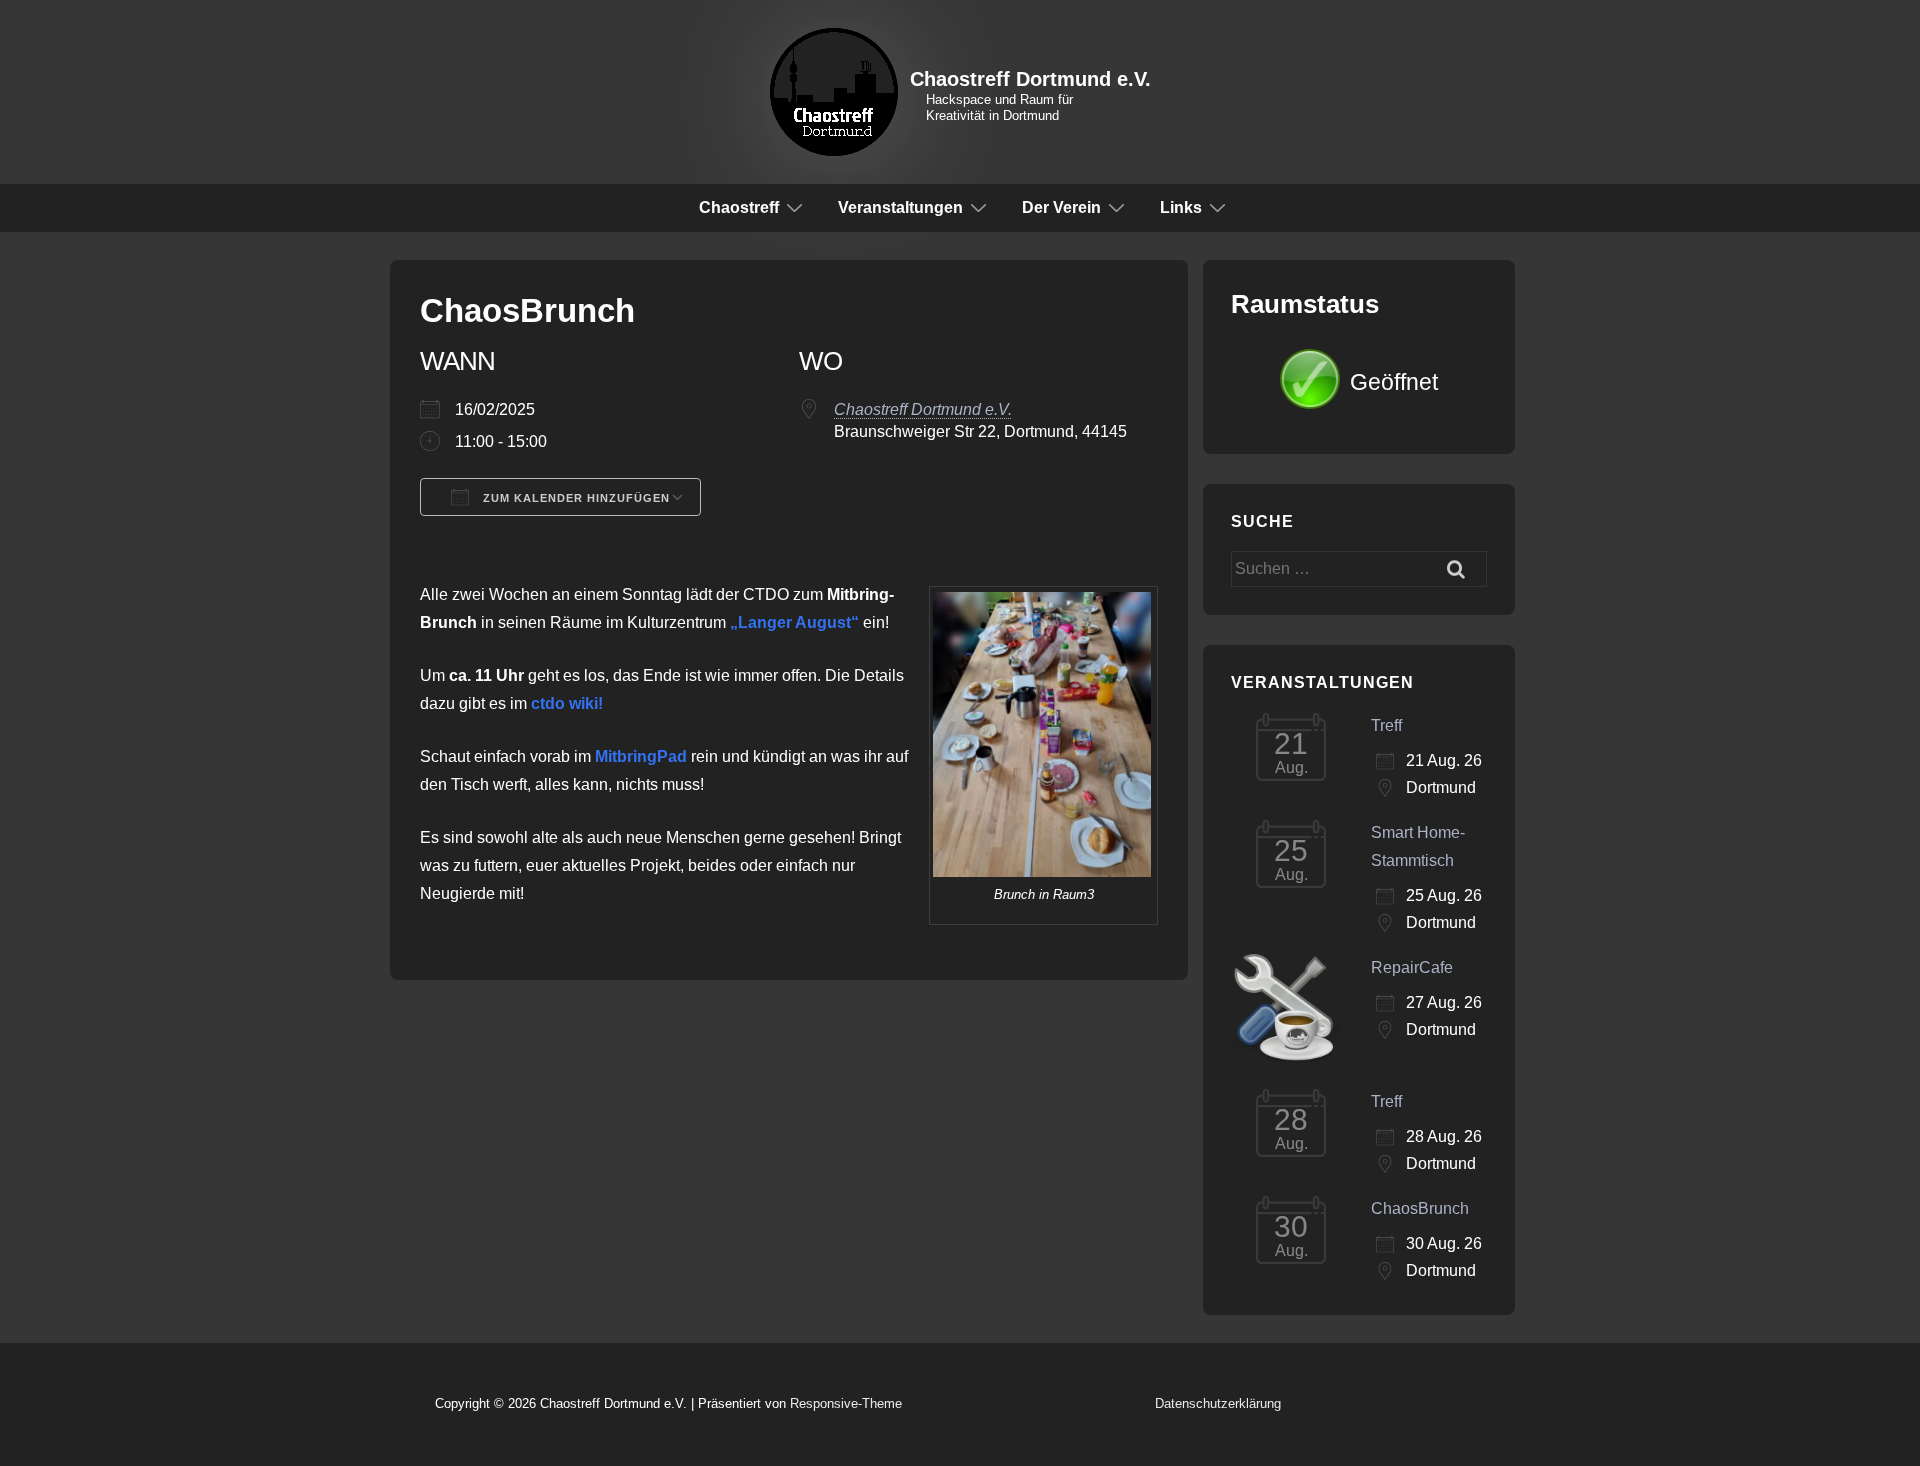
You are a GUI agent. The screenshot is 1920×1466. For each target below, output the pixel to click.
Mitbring (626, 756)
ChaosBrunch (1420, 1208)
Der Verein (1061, 207)
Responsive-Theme (846, 1403)
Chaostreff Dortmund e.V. (1030, 79)
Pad (672, 756)
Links (1181, 207)
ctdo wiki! (567, 703)
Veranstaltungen (900, 207)
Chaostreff (739, 207)
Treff (1386, 725)
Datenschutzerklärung (1218, 1403)
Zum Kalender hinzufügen (574, 498)
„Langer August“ (794, 622)
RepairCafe (1412, 967)
